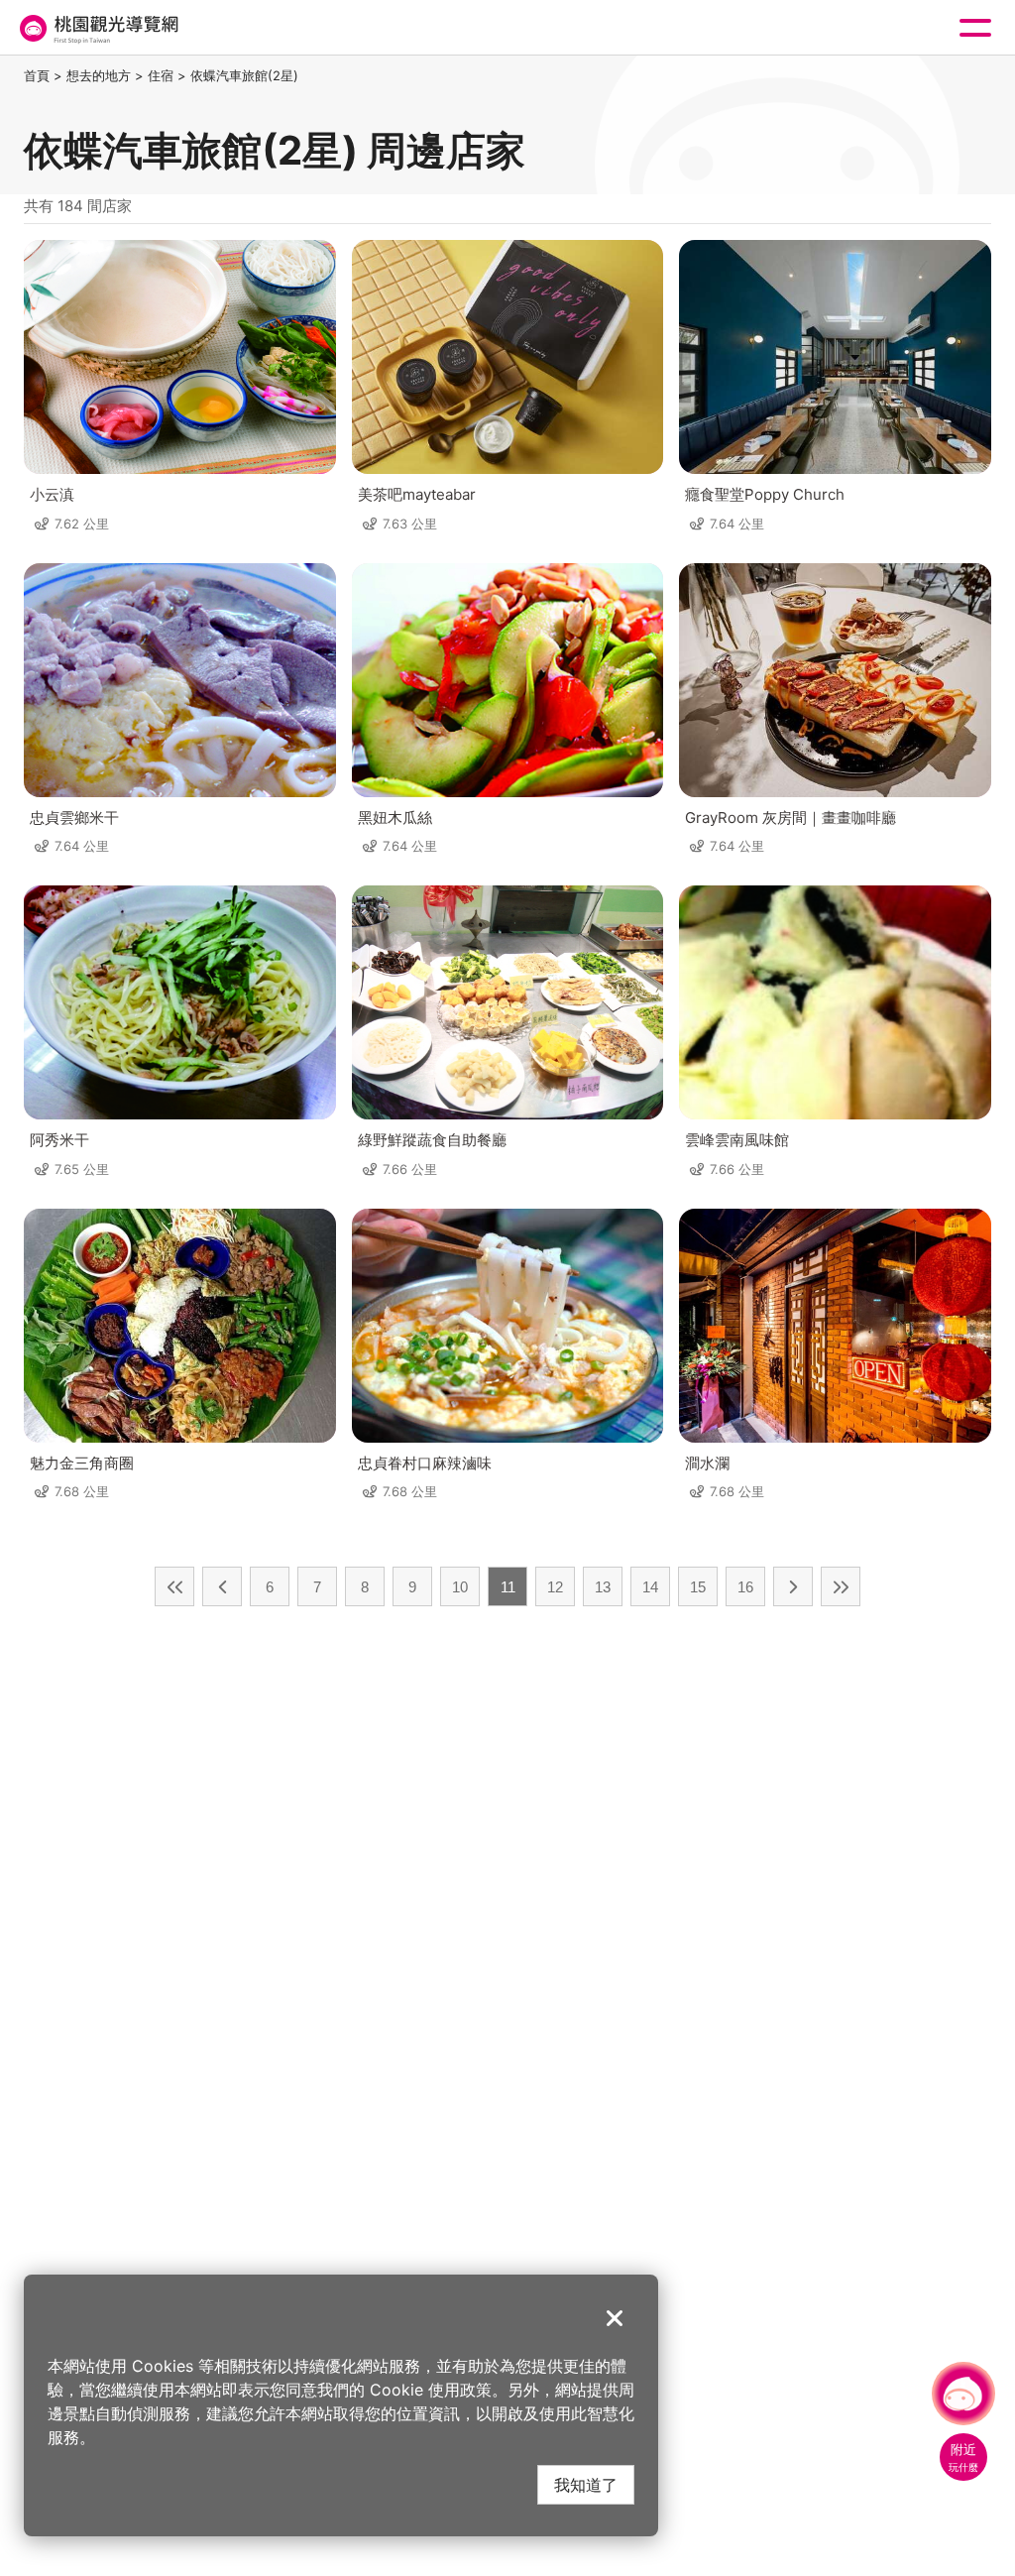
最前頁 (174, 1586)
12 (555, 1587)
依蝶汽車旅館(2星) (244, 75)
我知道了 (586, 2484)
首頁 (37, 75)
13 (603, 1587)
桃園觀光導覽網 (97, 28)
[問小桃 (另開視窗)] (963, 2394)
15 (698, 1587)
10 (460, 1587)
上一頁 (222, 1586)
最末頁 (841, 1586)
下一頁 (793, 1586)
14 (650, 1587)
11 (508, 1587)
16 (745, 1587)
